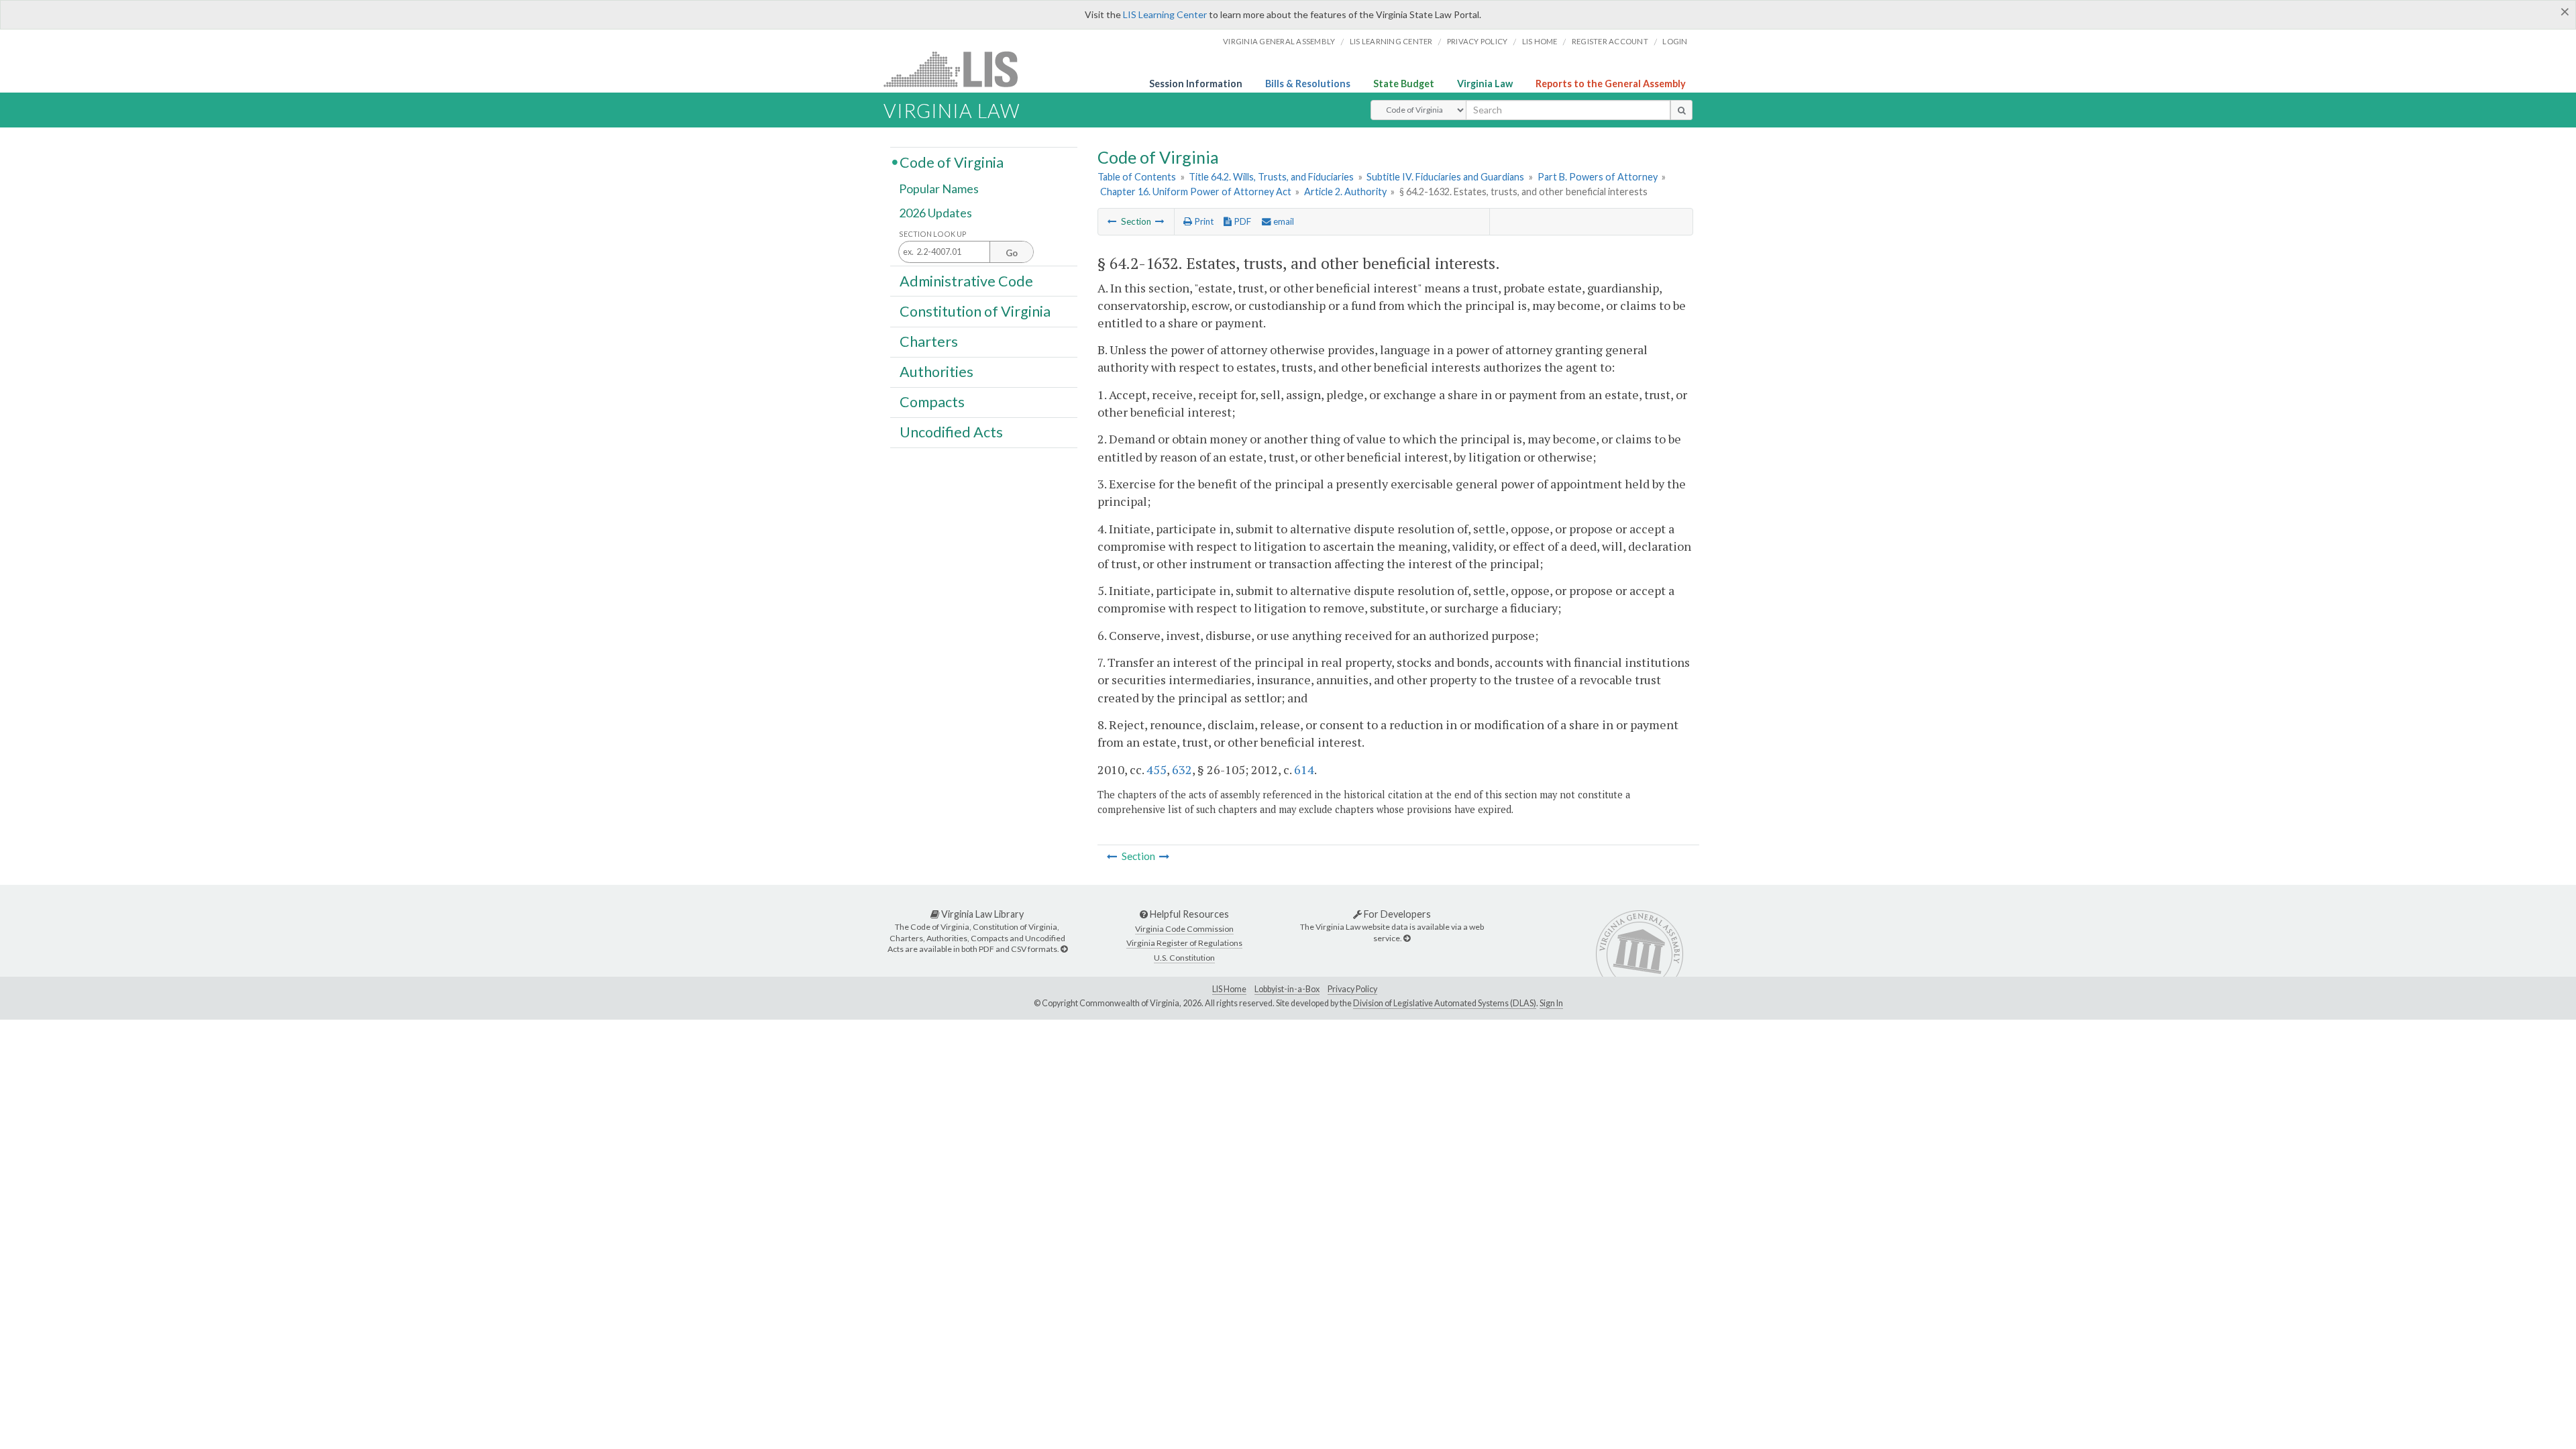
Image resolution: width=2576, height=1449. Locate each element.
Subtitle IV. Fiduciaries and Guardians (1445, 177)
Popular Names (939, 189)
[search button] (1681, 110)
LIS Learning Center (1165, 14)
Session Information (1196, 84)
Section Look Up (933, 234)
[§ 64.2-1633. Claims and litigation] (1160, 221)
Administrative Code (966, 280)
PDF (1241, 221)
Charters (929, 341)
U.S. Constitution (1184, 958)
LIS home (1540, 41)
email (1283, 221)
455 (1157, 769)
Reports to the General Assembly (1611, 84)
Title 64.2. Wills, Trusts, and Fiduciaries (1271, 177)
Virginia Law (1485, 84)
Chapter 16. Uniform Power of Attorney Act (1196, 192)
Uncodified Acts (951, 432)
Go (1012, 253)
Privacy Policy (1478, 41)
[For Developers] (1407, 938)
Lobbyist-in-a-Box (1287, 989)
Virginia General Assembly (1279, 41)
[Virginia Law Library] (1064, 949)
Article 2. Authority (1345, 192)
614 (1304, 769)
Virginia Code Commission (1184, 929)
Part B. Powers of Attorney (1598, 177)
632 (1182, 769)
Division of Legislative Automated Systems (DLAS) (1445, 1003)
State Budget (1404, 84)
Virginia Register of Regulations (1184, 943)
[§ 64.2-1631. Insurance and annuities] (1112, 221)
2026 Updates (935, 213)
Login (1675, 41)
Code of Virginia (952, 162)
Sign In (1551, 1003)
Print (1203, 221)
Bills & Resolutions (1308, 84)
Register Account (1610, 41)
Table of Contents (1137, 177)
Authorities (936, 372)
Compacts (932, 402)
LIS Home (1229, 989)
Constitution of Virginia (975, 311)
